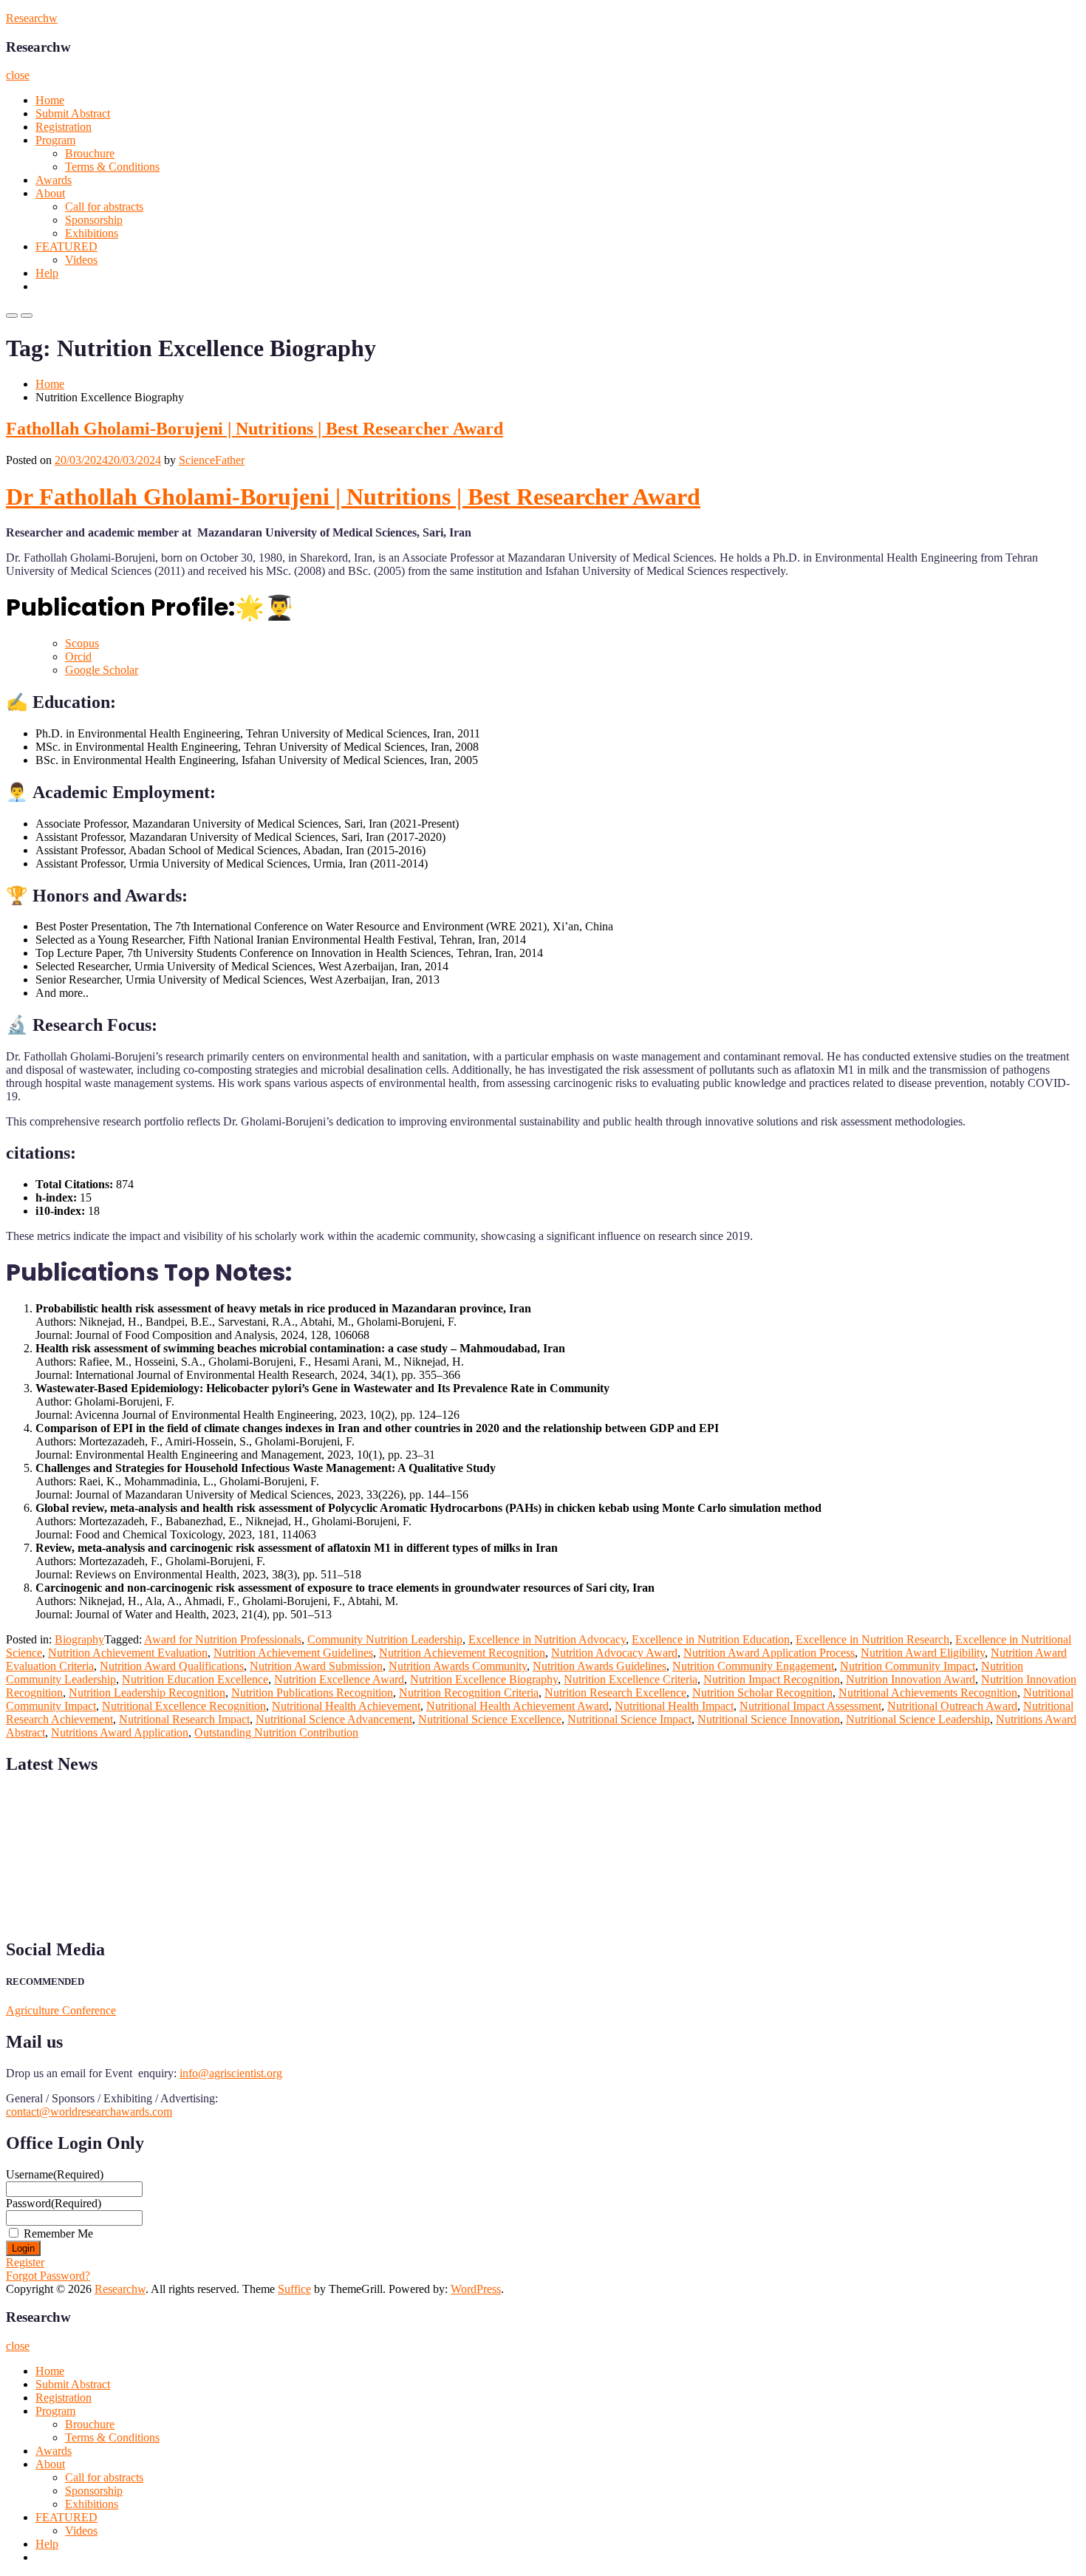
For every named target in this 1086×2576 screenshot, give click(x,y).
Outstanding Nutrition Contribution (276, 1732)
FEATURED (66, 246)
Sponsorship (94, 220)
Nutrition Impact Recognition (772, 1679)
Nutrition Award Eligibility (923, 1653)
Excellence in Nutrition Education (711, 1639)
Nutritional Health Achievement (346, 1706)
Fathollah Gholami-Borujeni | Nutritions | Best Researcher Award (255, 429)
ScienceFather (212, 460)
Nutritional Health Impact (674, 1706)
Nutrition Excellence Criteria (631, 1679)
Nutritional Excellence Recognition (184, 1706)
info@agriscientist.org (231, 2073)
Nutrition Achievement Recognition (462, 1653)
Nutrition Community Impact (908, 1666)
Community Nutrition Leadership (385, 1639)
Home (50, 100)
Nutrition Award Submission (316, 1666)
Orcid (78, 657)
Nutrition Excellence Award (339, 1679)
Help (47, 273)
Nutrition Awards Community (458, 1666)
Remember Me (58, 2233)
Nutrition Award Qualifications (172, 1666)
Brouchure (90, 153)
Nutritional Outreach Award (952, 1706)
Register (25, 2262)
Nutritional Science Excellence (490, 1719)
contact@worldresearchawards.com (89, 2112)
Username (55, 2174)
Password (54, 2203)
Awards (54, 180)
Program (55, 140)
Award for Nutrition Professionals (223, 1639)
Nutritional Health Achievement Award (518, 1706)
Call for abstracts (104, 207)
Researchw (32, 18)
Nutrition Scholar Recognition (762, 1693)
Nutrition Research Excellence (615, 1693)
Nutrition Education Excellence (195, 1679)
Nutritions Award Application (120, 1732)
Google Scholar (102, 670)
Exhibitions (92, 233)
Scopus (82, 643)
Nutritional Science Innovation (769, 1719)
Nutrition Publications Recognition (312, 1693)
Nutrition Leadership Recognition (147, 1693)
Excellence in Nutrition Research (872, 1639)
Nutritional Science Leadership (918, 1719)
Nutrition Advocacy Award (614, 1653)
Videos (81, 260)
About (50, 193)
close (18, 75)
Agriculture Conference (61, 2010)
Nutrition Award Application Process (769, 1653)
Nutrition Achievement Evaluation (128, 1653)
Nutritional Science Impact (629, 1719)
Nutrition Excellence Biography (484, 1679)
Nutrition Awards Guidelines (600, 1666)
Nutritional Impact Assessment (810, 1706)
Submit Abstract (73, 113)
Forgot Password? (48, 2276)
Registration (64, 127)
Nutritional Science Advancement (334, 1719)
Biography (79, 1639)
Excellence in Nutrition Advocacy (547, 1639)
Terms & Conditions (112, 167)
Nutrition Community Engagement (753, 1666)
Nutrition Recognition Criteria (469, 1693)
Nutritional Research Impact (184, 1719)
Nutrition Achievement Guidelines (293, 1653)
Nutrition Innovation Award (911, 1679)
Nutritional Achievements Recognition (928, 1693)
